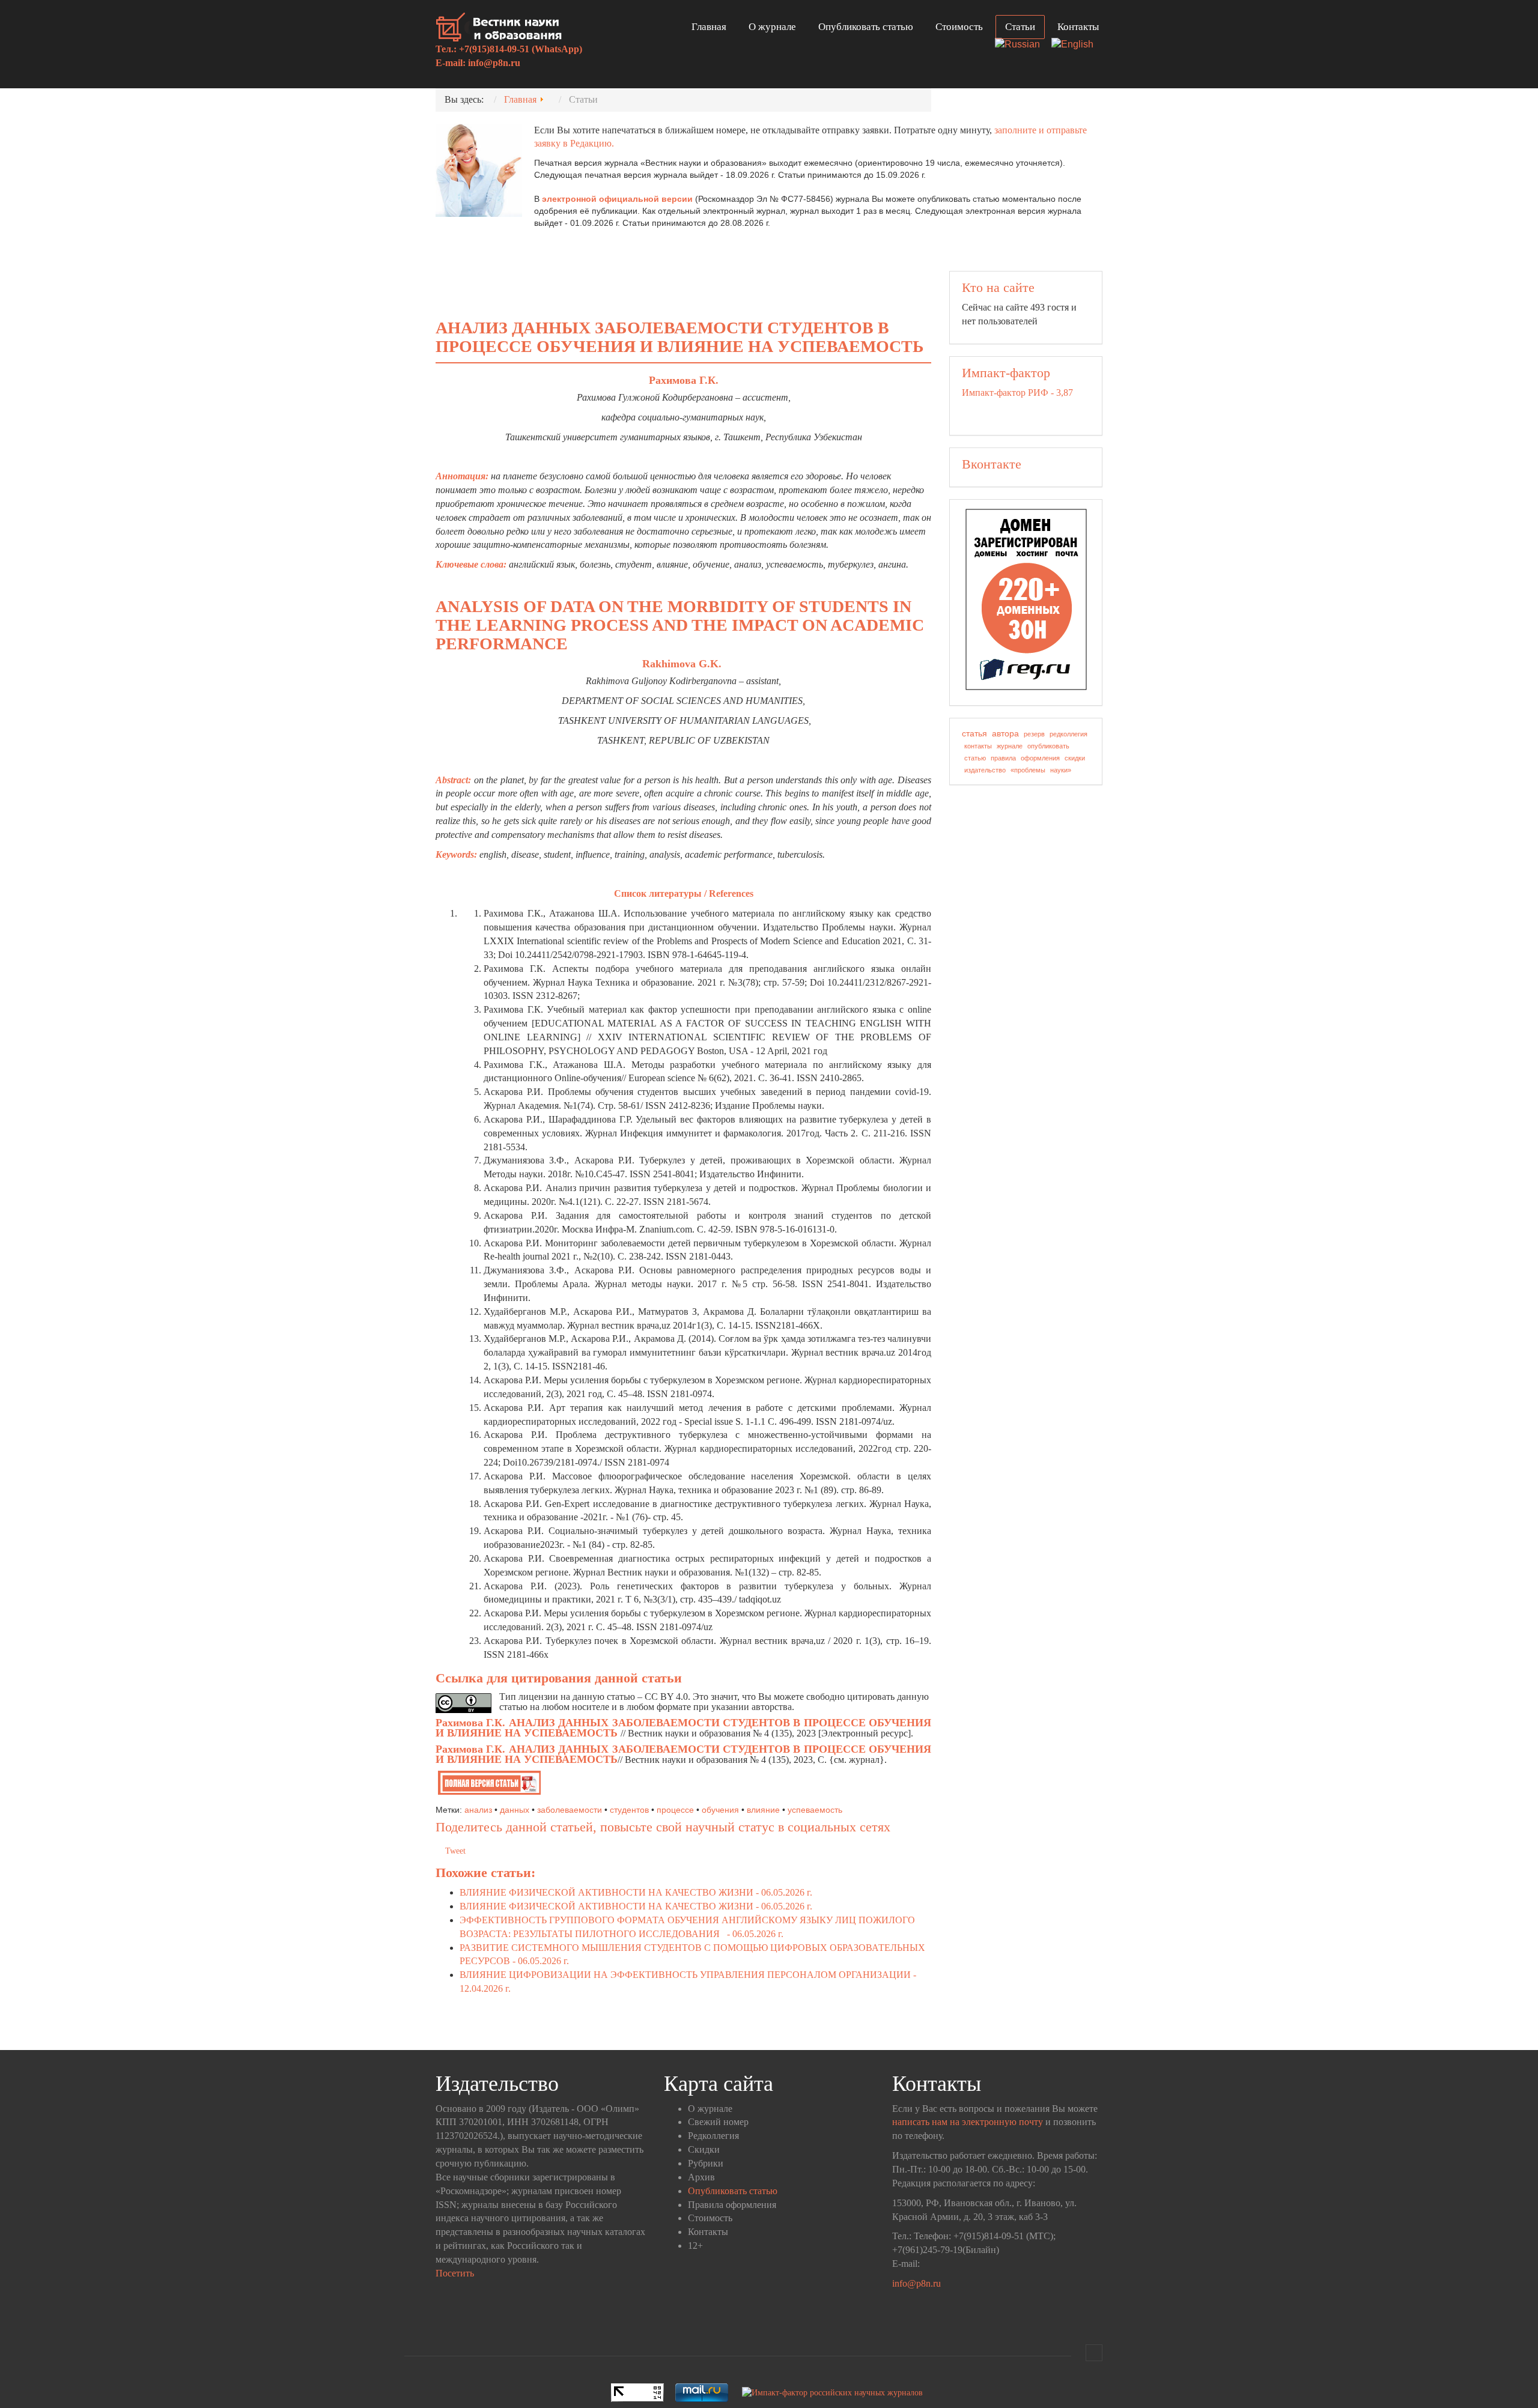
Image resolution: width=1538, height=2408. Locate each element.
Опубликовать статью (866, 27)
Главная (709, 27)
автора (1005, 733)
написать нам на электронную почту (968, 2122)
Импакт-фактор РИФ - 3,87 (1017, 393)
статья (974, 733)
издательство (985, 770)
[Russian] (1022, 45)
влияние (763, 1810)
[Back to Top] (1094, 2353)
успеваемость (815, 1810)
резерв (1034, 734)
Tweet (455, 1851)
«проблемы (1028, 770)
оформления (1040, 758)
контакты (978, 746)
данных (515, 1810)
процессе (675, 1810)
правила (1003, 758)
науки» (1061, 770)
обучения (720, 1810)
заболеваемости (570, 1810)
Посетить (455, 2273)
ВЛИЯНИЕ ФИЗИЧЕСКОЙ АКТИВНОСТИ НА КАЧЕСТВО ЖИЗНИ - (636, 1892)
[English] (1077, 45)
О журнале (772, 27)
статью (975, 758)
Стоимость (959, 27)
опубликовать (1048, 746)
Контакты (1078, 27)
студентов (629, 1810)
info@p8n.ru (494, 63)
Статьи (1020, 27)
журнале (1010, 746)
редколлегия (1068, 734)
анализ (478, 1810)
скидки (1075, 758)
